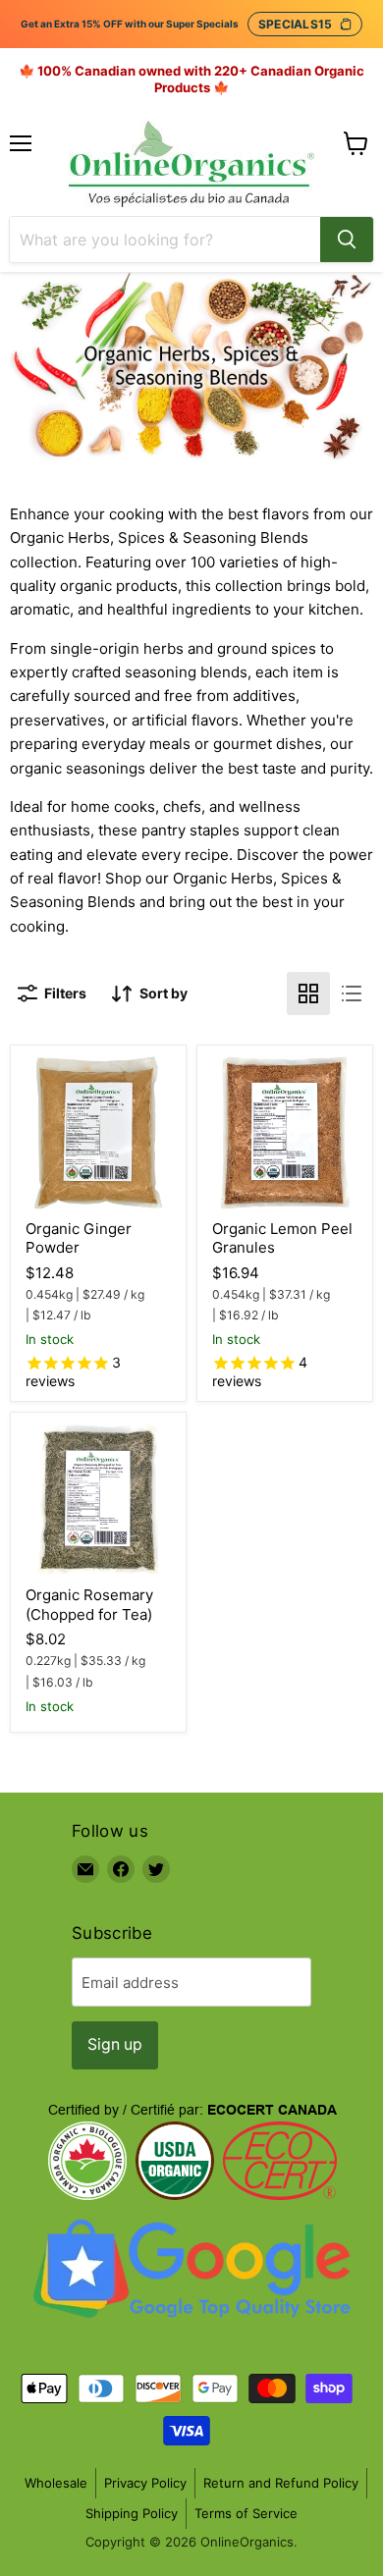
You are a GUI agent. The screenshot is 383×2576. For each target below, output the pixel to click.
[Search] (347, 240)
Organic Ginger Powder (79, 1238)
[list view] (352, 993)
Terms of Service (246, 2513)
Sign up (115, 2044)
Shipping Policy (132, 2513)
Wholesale (56, 2483)
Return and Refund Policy (281, 2483)
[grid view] (308, 993)
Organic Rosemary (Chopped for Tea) (89, 1605)
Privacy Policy (145, 2483)
